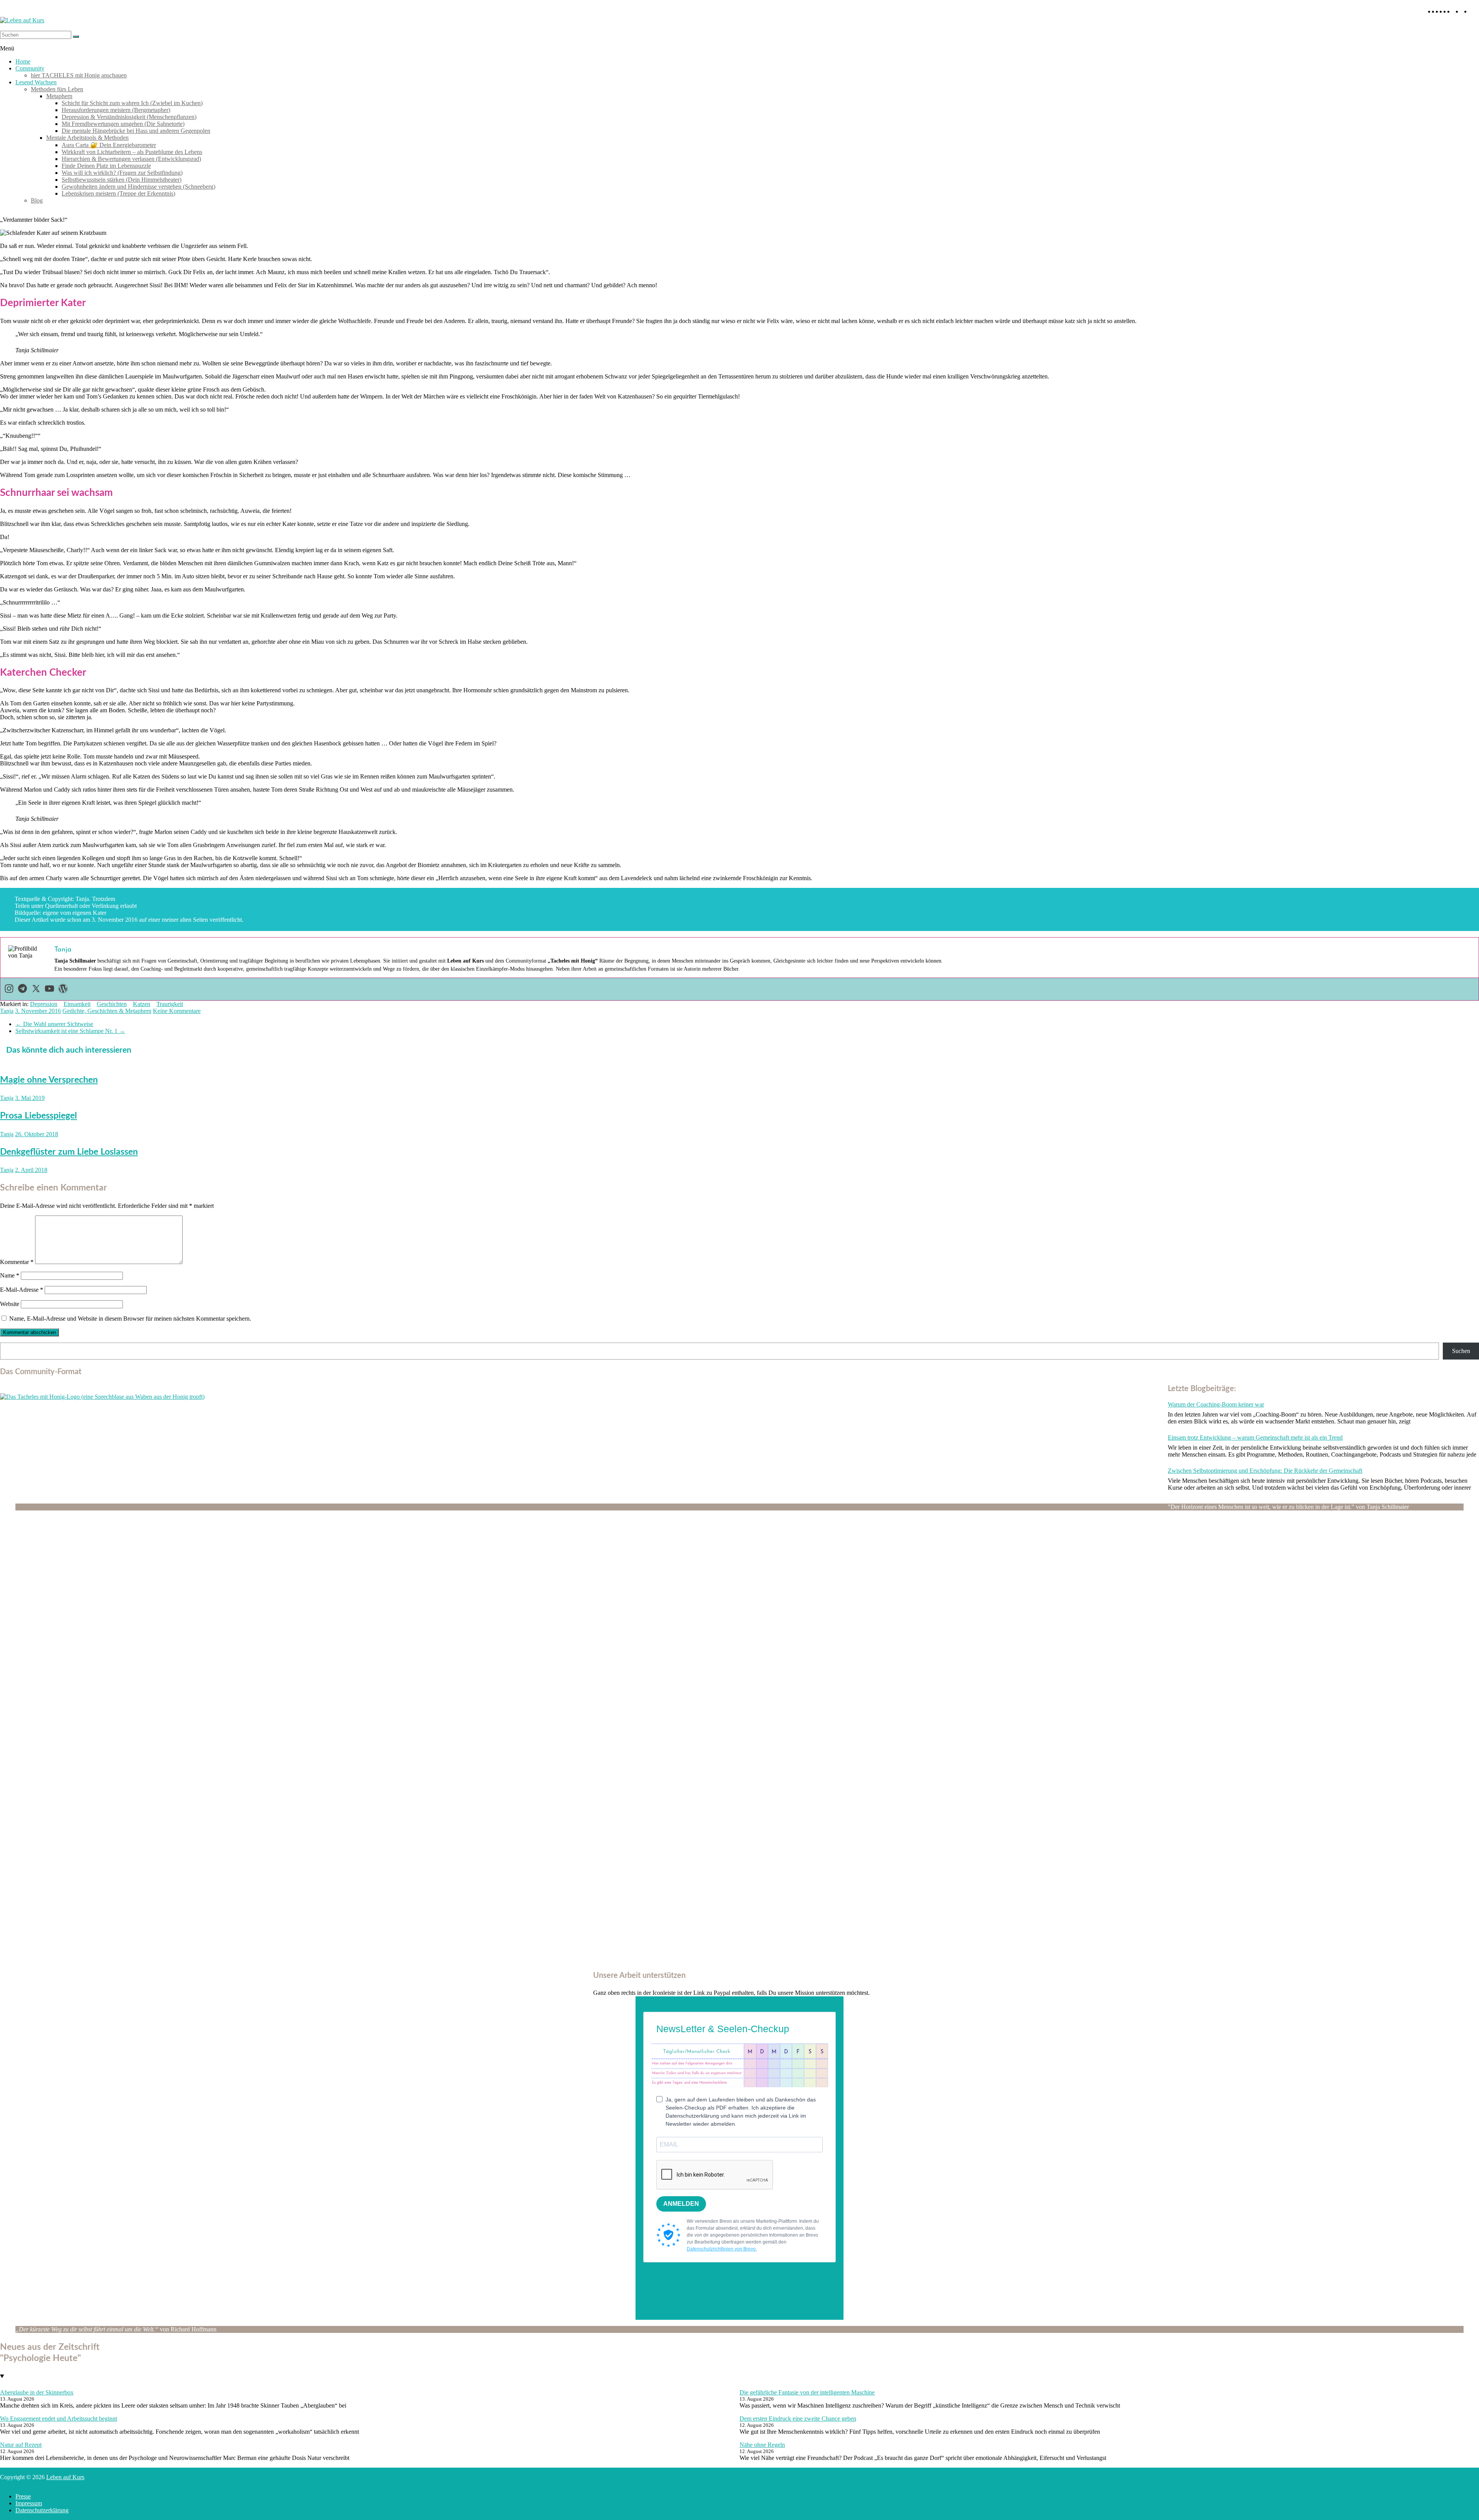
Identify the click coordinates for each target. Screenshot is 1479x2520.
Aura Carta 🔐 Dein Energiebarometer (109, 145)
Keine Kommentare (177, 1011)
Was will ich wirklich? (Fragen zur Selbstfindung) (122, 173)
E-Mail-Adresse (22, 1290)
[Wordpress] (63, 989)
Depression (44, 1004)
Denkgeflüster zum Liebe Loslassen (69, 1152)
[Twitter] (36, 989)
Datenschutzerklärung (42, 2510)
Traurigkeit (170, 1004)
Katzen (142, 1004)
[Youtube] (49, 989)
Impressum (29, 2503)
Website (10, 1304)
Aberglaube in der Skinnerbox (37, 2392)
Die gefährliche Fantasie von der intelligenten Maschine (807, 2392)
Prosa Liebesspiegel (39, 1116)
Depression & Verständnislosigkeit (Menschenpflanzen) (129, 117)
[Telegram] (23, 989)
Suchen (1461, 1351)
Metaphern (59, 96)
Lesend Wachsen (36, 82)
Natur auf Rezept (21, 2445)
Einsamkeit (77, 1004)
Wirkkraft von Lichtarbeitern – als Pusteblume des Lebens (132, 152)
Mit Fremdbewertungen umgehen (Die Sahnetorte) (123, 124)
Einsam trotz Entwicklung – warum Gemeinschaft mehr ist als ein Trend (1255, 1437)
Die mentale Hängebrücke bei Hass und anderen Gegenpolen (136, 131)
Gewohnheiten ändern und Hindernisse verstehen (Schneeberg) (138, 187)
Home (23, 61)
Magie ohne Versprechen (49, 1080)
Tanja (7, 1011)
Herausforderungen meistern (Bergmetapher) (116, 110)
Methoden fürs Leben (57, 89)
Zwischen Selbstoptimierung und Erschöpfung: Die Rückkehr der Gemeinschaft (1265, 1471)
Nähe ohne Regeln (762, 2445)
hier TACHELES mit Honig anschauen (79, 75)
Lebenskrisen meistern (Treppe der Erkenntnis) (118, 193)
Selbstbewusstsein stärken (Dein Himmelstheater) (122, 180)
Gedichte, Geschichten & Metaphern (107, 1011)
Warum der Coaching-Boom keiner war (1216, 1404)
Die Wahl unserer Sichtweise (54, 1024)
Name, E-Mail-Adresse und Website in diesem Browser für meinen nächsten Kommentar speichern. (130, 1319)
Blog (37, 200)
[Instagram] (9, 989)
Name (10, 1275)
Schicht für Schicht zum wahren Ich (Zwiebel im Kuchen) (132, 103)
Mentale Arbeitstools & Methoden (87, 138)
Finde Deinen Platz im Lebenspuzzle (106, 166)
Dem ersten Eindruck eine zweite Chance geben (798, 2419)
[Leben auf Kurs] (22, 20)
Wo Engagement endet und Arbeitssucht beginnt (59, 2419)
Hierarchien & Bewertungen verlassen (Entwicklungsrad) (131, 159)
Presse (23, 2496)
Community (30, 68)
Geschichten (112, 1004)
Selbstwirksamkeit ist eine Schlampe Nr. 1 (70, 1031)
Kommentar (17, 1262)
